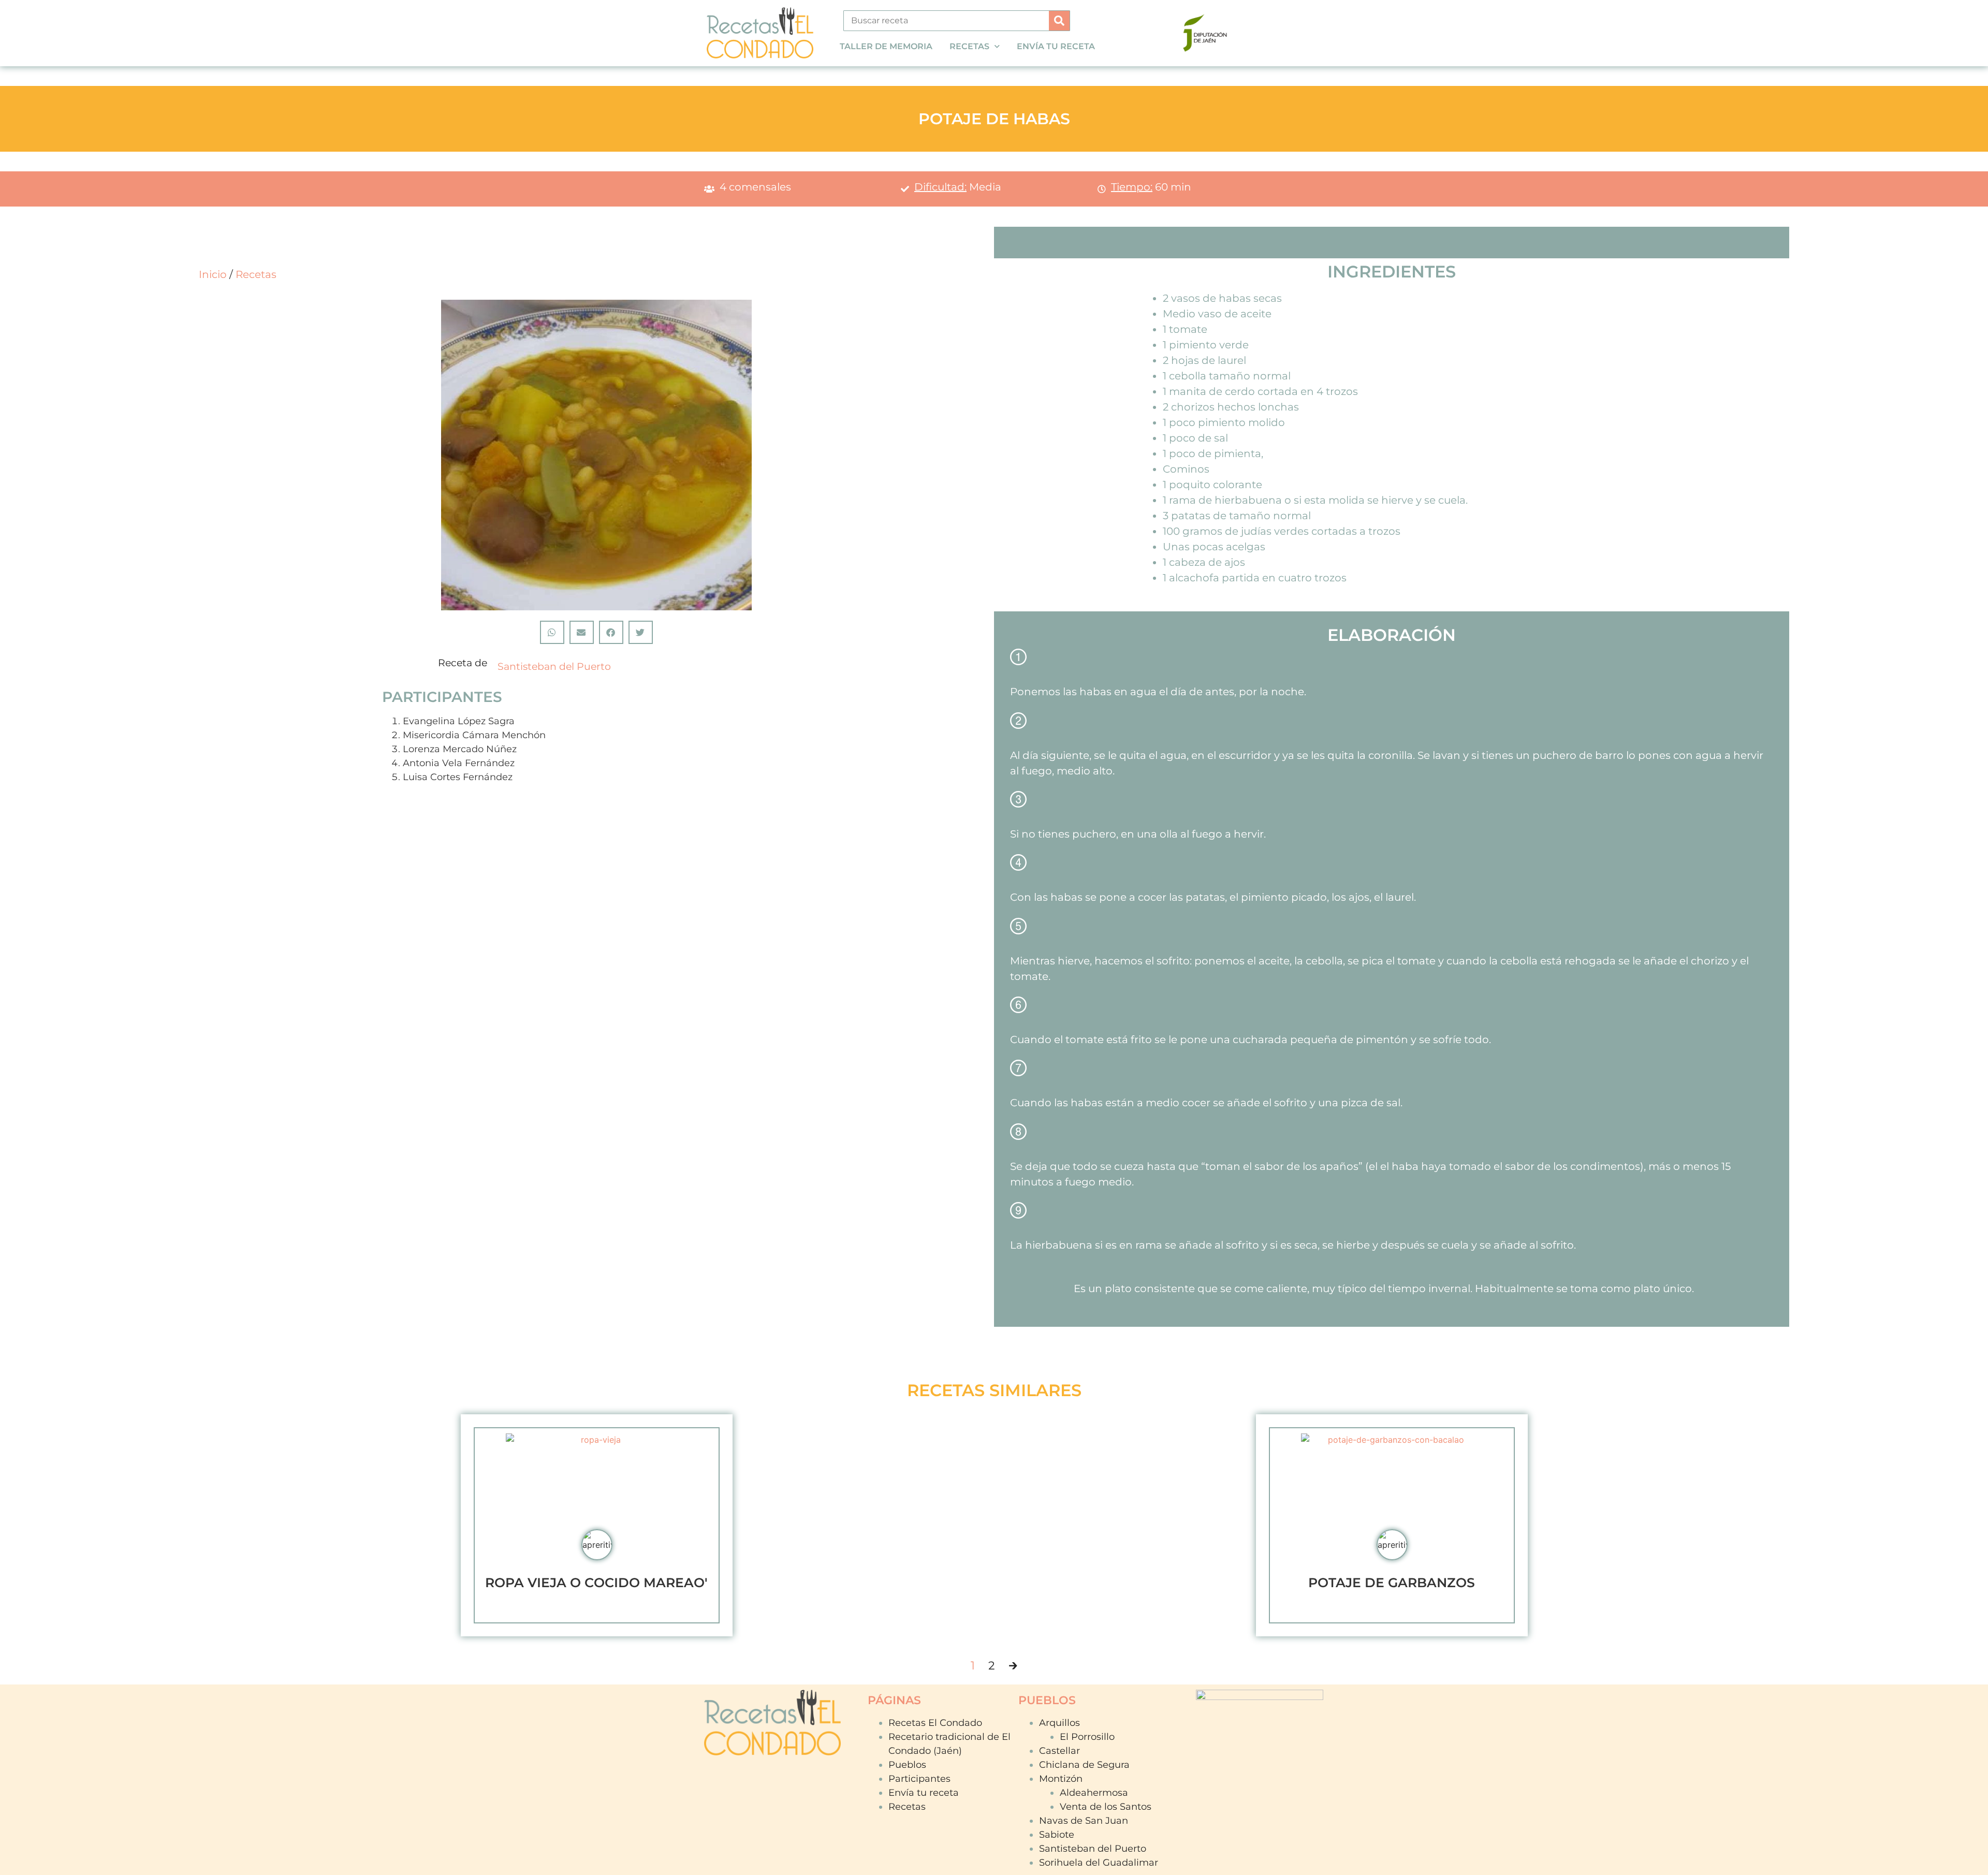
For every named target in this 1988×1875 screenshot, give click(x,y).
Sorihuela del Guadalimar (1099, 1863)
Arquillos (1059, 1723)
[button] (552, 632)
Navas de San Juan (1084, 1821)
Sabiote (1057, 1835)
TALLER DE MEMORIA (886, 46)
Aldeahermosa (1094, 1793)
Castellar (1059, 1751)
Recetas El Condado (935, 1723)
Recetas (256, 274)
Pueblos (907, 1765)
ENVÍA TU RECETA (1056, 46)
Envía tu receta (924, 1793)
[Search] (1059, 21)
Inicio (213, 274)
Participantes (919, 1779)
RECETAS (969, 46)
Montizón (1061, 1779)
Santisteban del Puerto (554, 666)
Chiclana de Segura (1084, 1765)
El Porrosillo (1087, 1737)
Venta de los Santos (1106, 1807)
